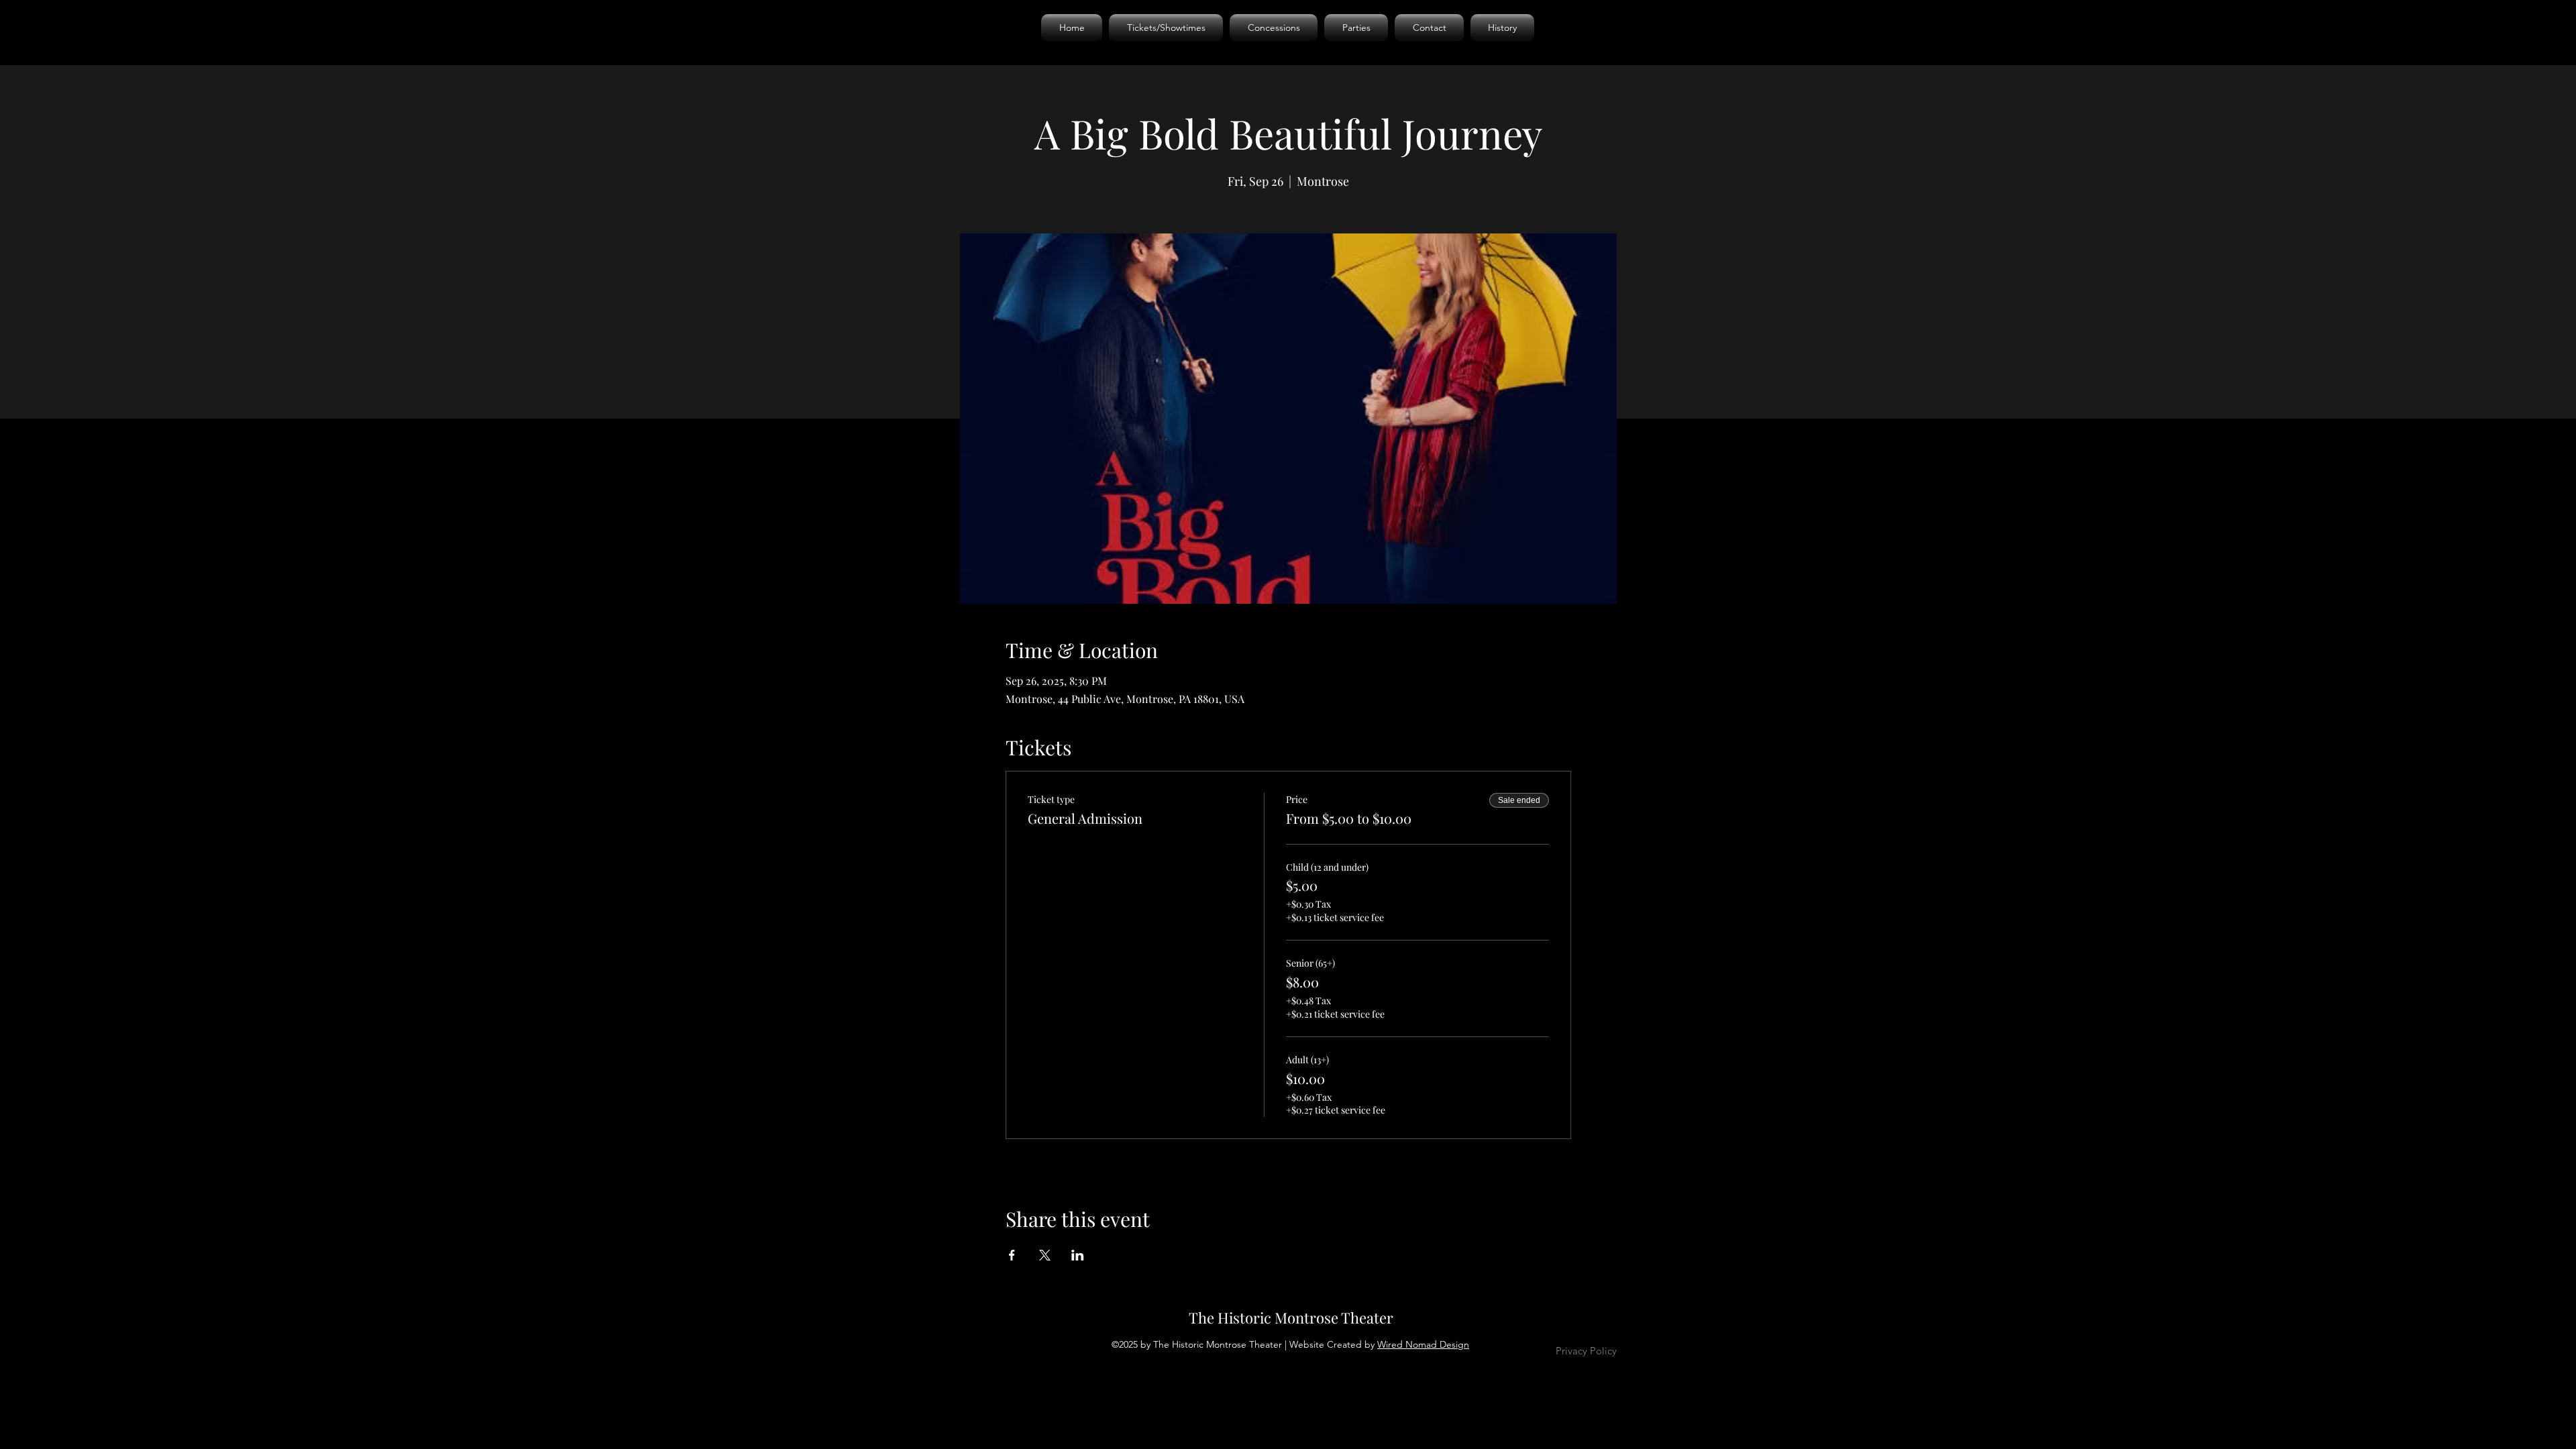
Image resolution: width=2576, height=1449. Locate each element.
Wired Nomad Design (1423, 1344)
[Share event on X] (1045, 1255)
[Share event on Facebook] (1012, 1255)
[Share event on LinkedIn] (1078, 1255)
